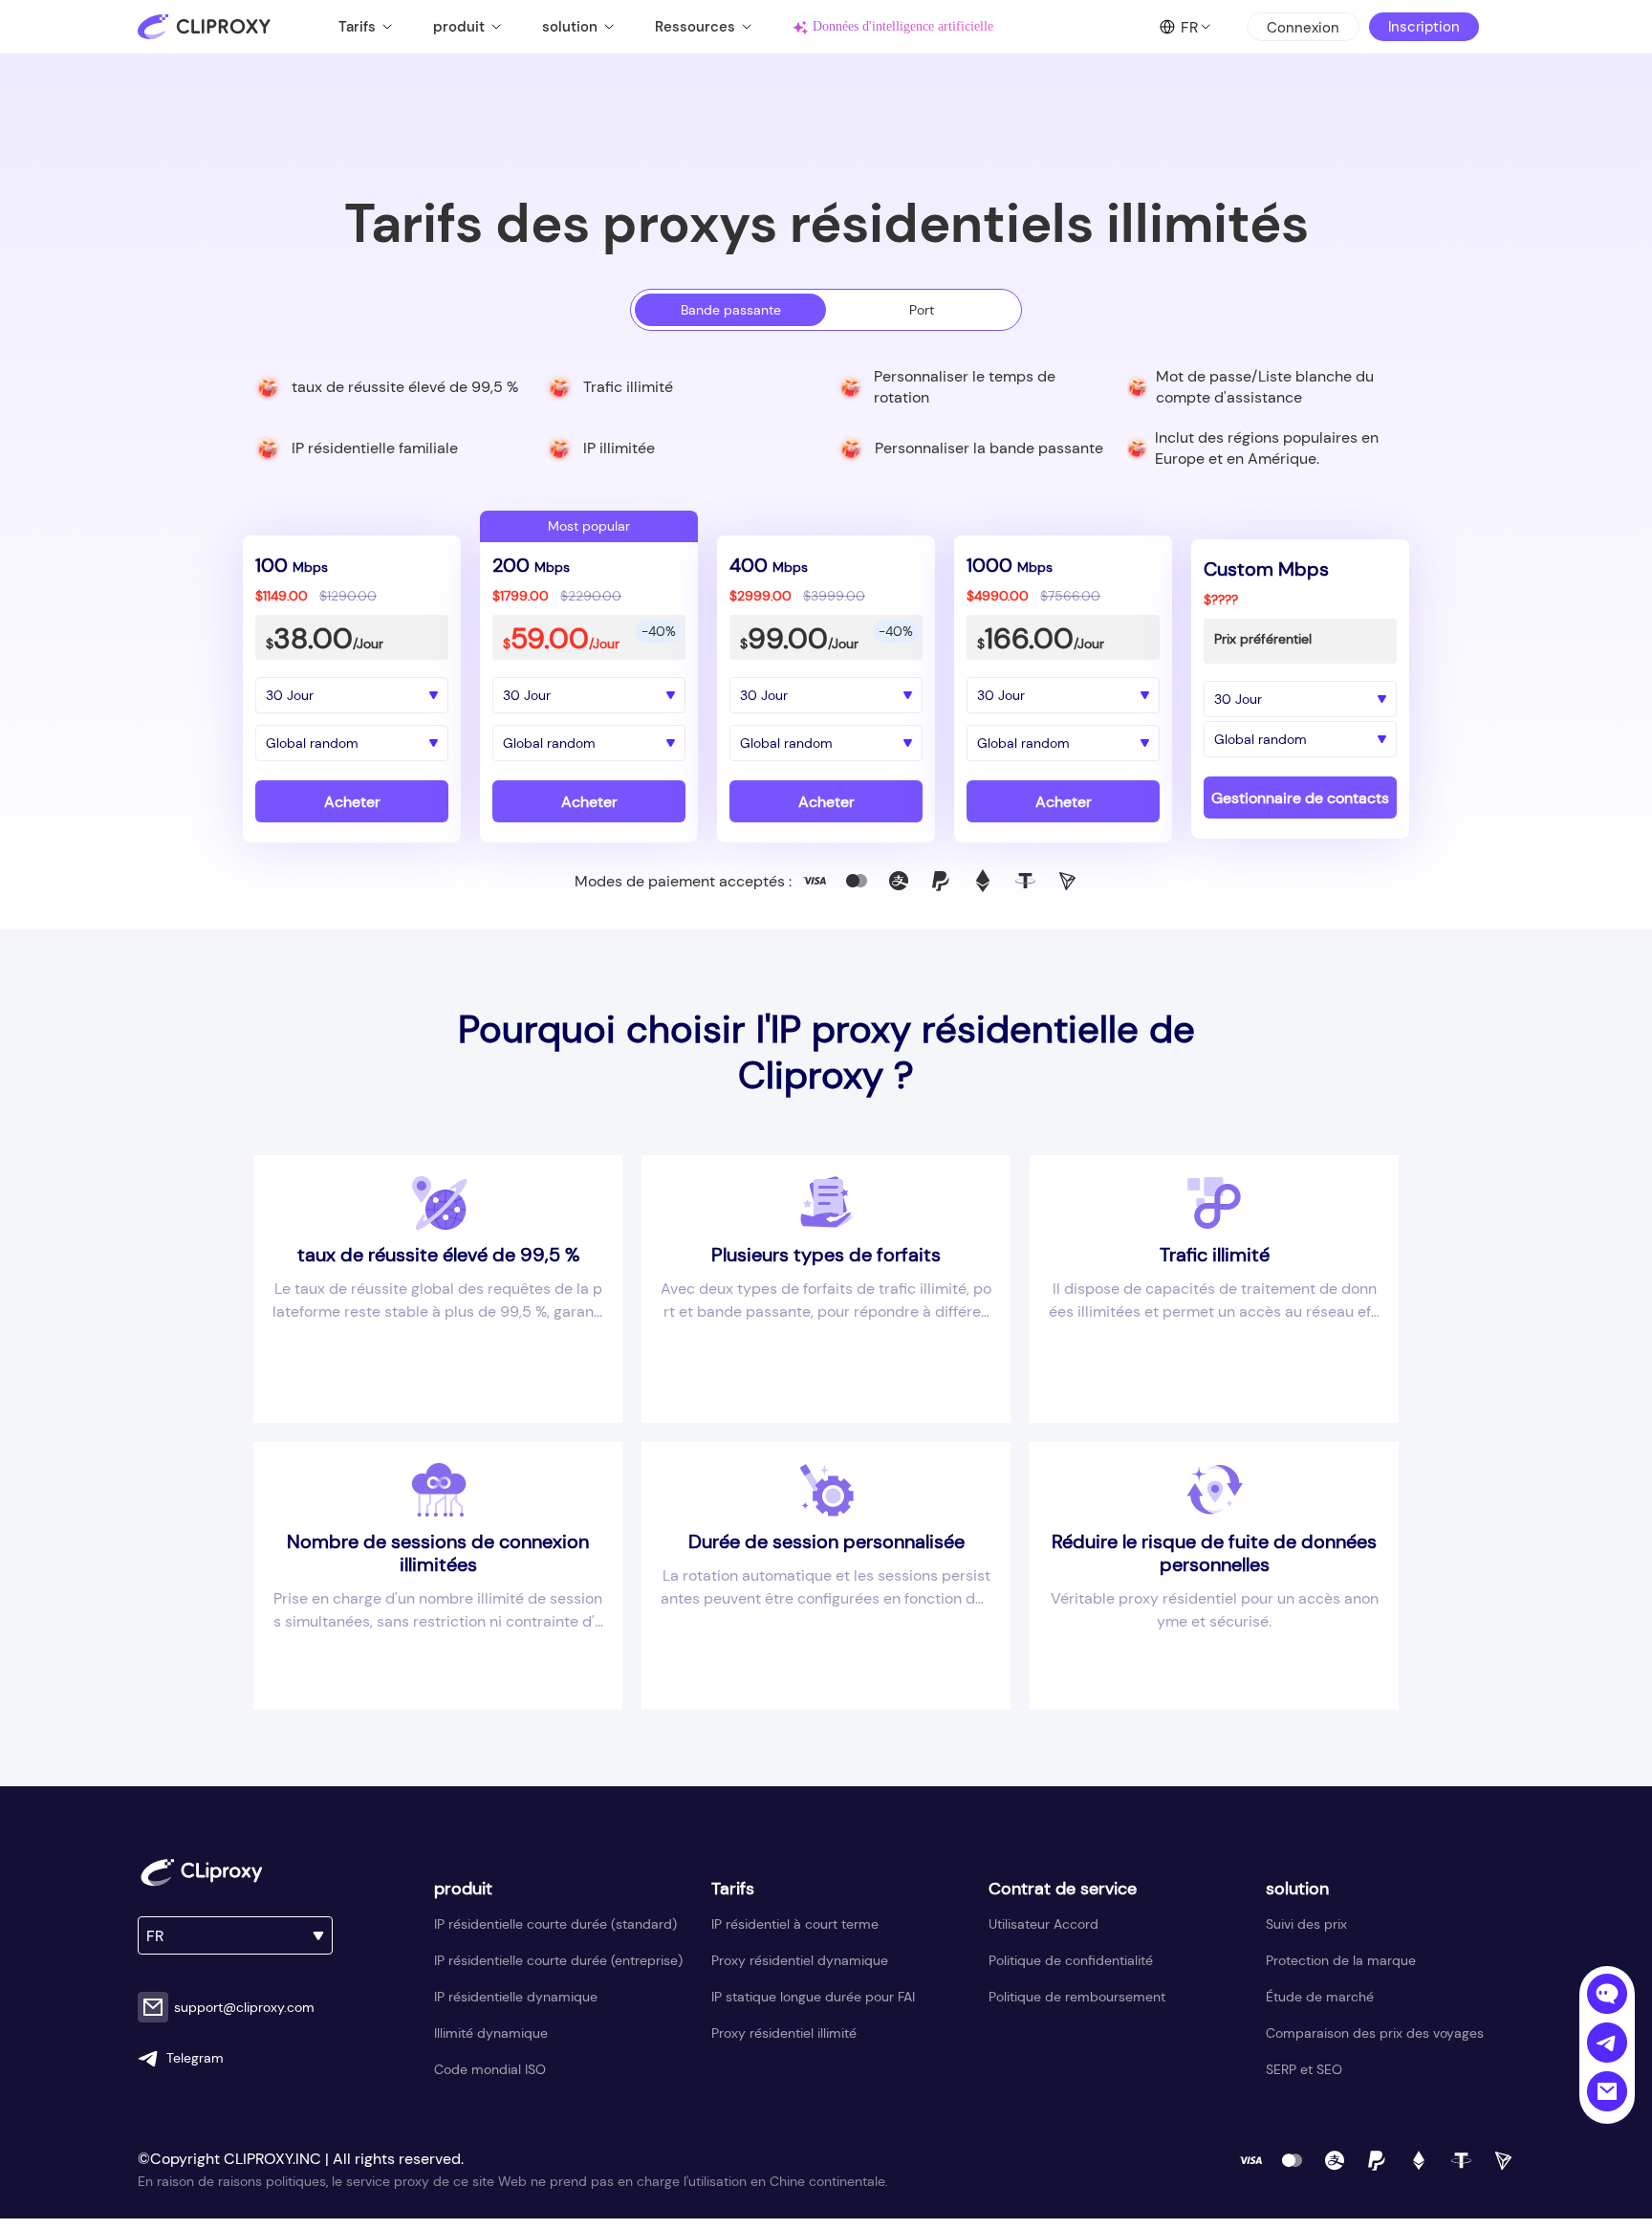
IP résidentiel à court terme (795, 1924)
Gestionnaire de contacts (1300, 798)
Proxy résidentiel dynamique (800, 1960)
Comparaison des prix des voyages (1375, 2033)
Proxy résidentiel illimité (784, 2033)
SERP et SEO (1304, 2069)
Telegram (195, 2058)
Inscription (1424, 27)
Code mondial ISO (490, 2069)
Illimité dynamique (491, 2033)
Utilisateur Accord (1043, 1924)
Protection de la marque (1341, 1960)
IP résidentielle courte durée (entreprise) (558, 1960)
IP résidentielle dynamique (516, 1997)
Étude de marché (1320, 1997)
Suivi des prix (1306, 1924)
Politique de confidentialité (1071, 1960)
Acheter (352, 802)
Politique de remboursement (1077, 1997)
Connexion (1303, 28)
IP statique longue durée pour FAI (813, 1997)
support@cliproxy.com (244, 2007)
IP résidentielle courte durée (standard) (555, 1924)
